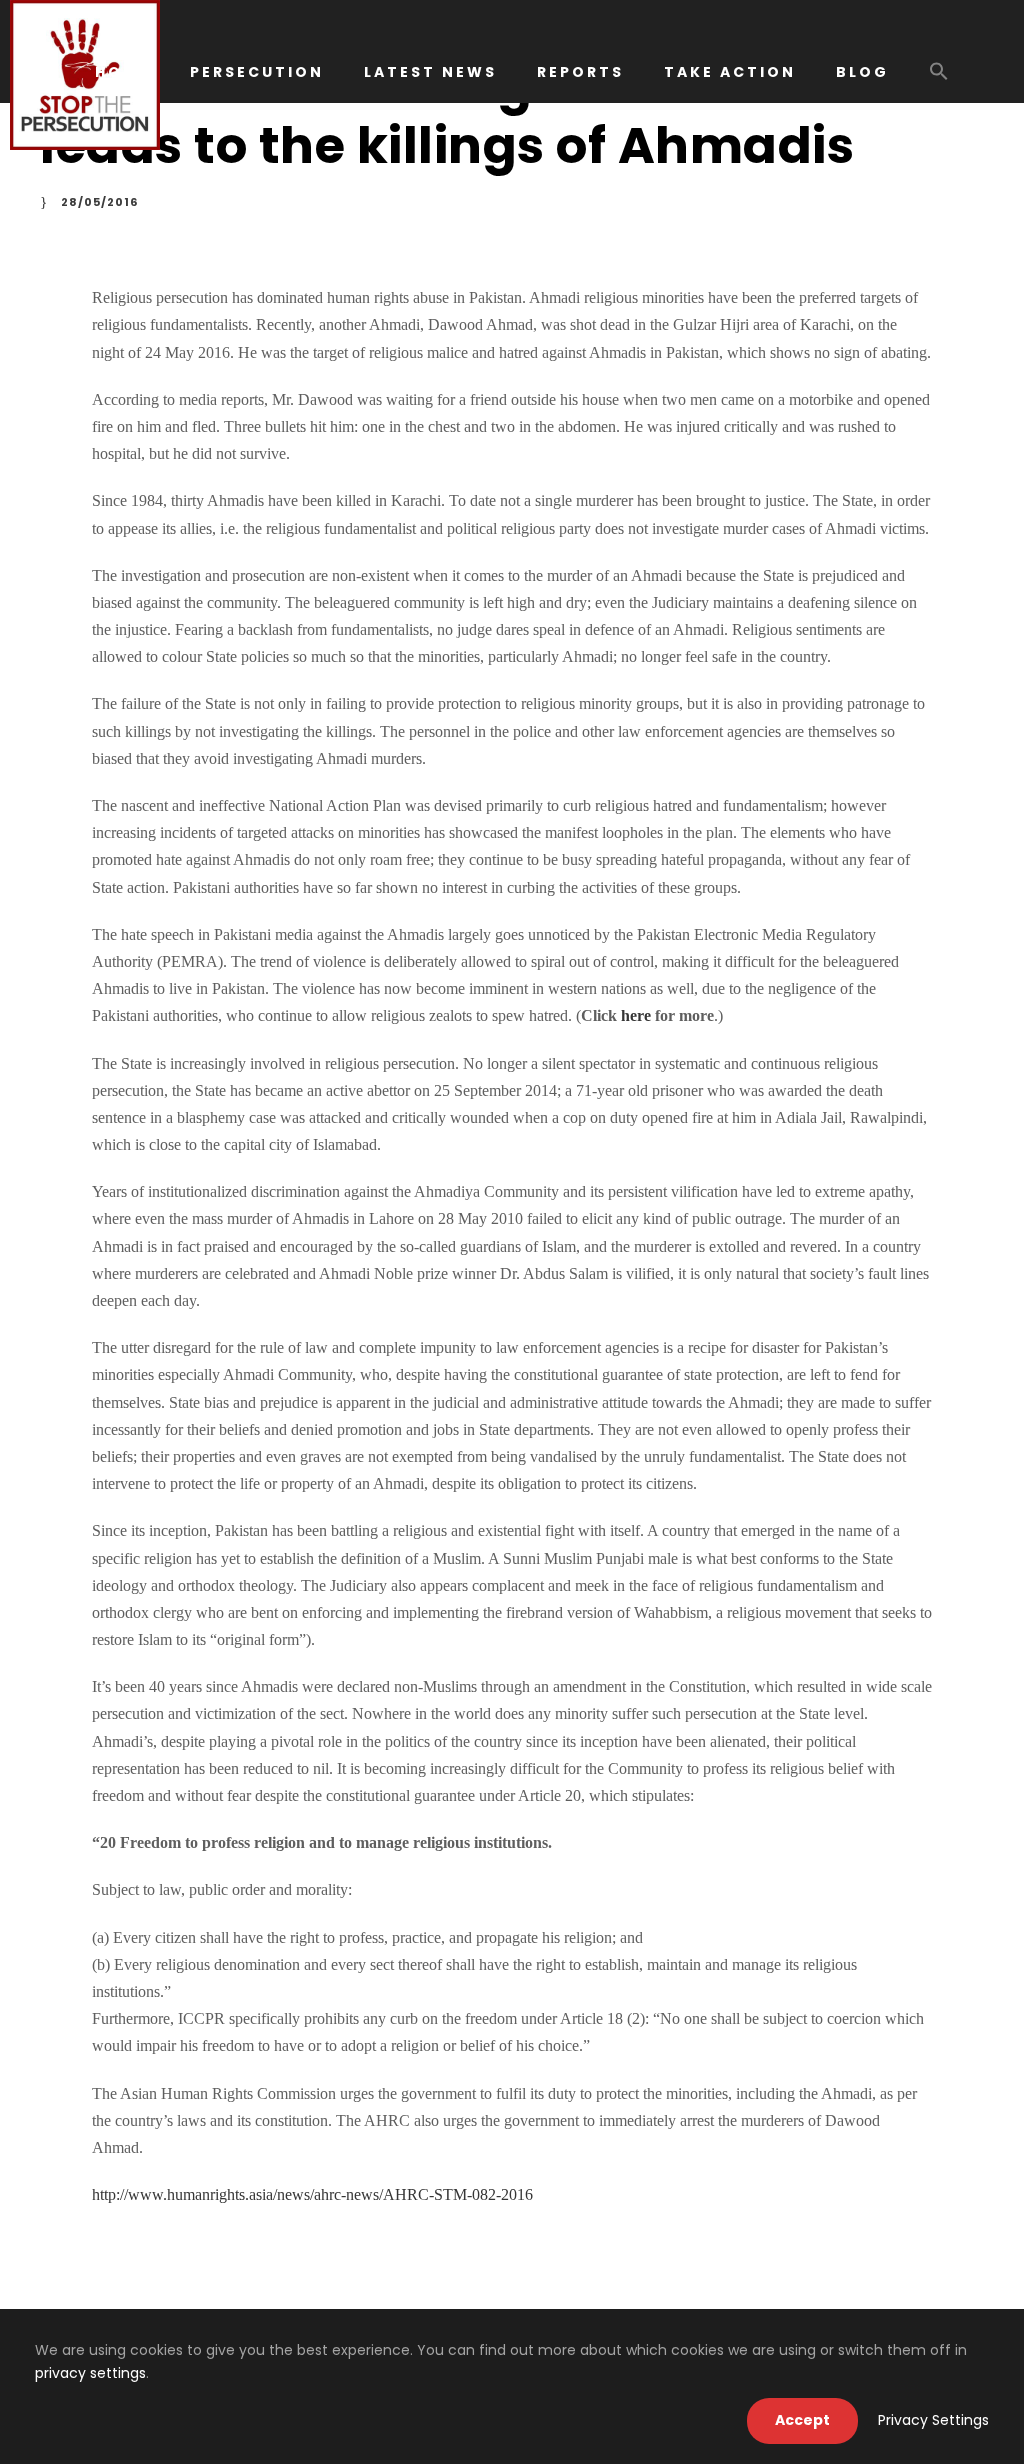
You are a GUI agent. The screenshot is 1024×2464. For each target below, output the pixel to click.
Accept (802, 2420)
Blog (862, 72)
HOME (122, 72)
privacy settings (90, 2373)
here (636, 1015)
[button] (939, 81)
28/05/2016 (99, 202)
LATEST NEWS (430, 72)
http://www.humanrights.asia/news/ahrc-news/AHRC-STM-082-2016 (312, 2194)
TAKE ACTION (730, 72)
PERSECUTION (257, 72)
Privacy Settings (933, 2420)
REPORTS (580, 72)
